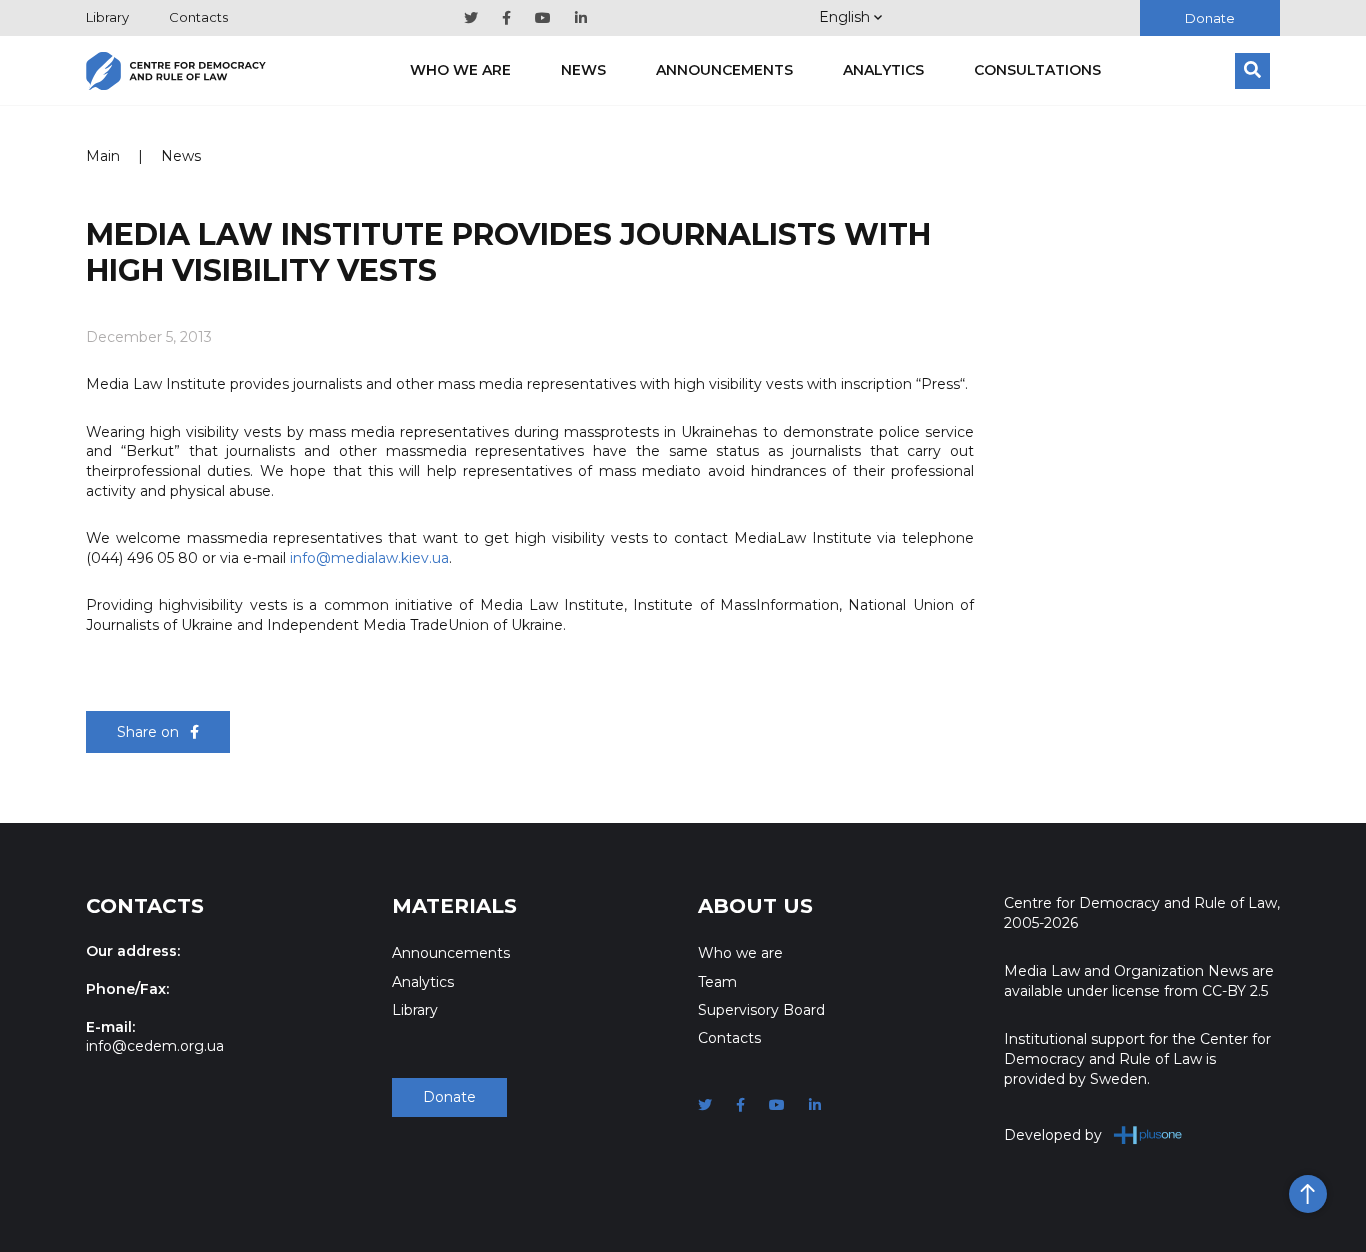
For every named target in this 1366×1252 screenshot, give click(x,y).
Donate (1210, 18)
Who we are (460, 70)
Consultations (1037, 70)
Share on (150, 732)
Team (717, 982)
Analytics (883, 70)
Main (103, 156)
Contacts (198, 17)
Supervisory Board (761, 1010)
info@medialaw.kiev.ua (369, 558)
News (583, 70)
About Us (755, 906)
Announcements (724, 70)
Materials (454, 906)
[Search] (1252, 71)
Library (107, 17)
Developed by (1053, 1135)
